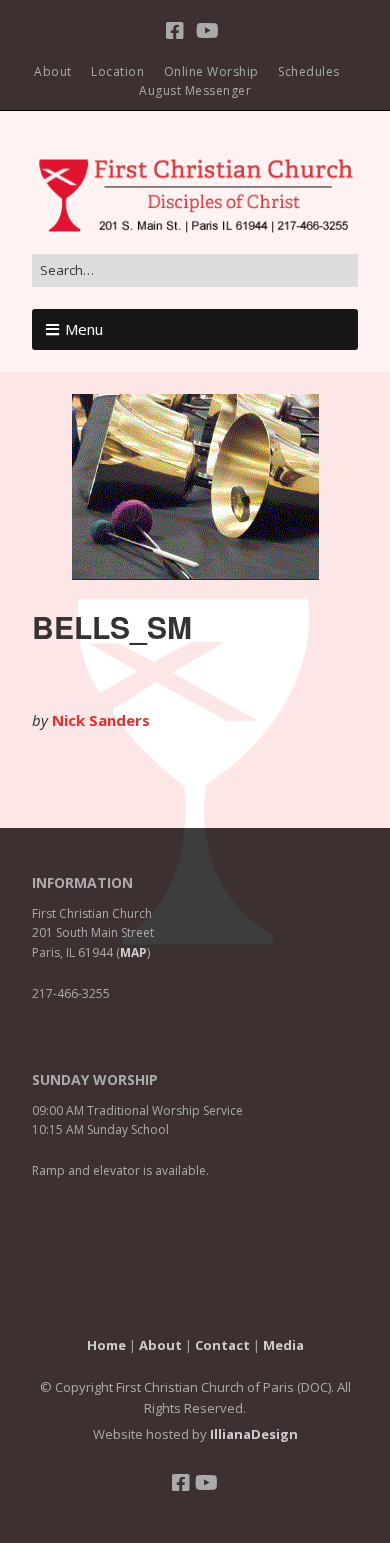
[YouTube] (208, 31)
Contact (222, 1345)
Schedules (309, 71)
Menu (84, 329)
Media (283, 1345)
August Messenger (195, 90)
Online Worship (211, 71)
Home (106, 1345)
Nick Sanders (101, 720)
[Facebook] (177, 31)
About (53, 71)
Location (117, 71)
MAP (133, 952)
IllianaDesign (254, 1434)
